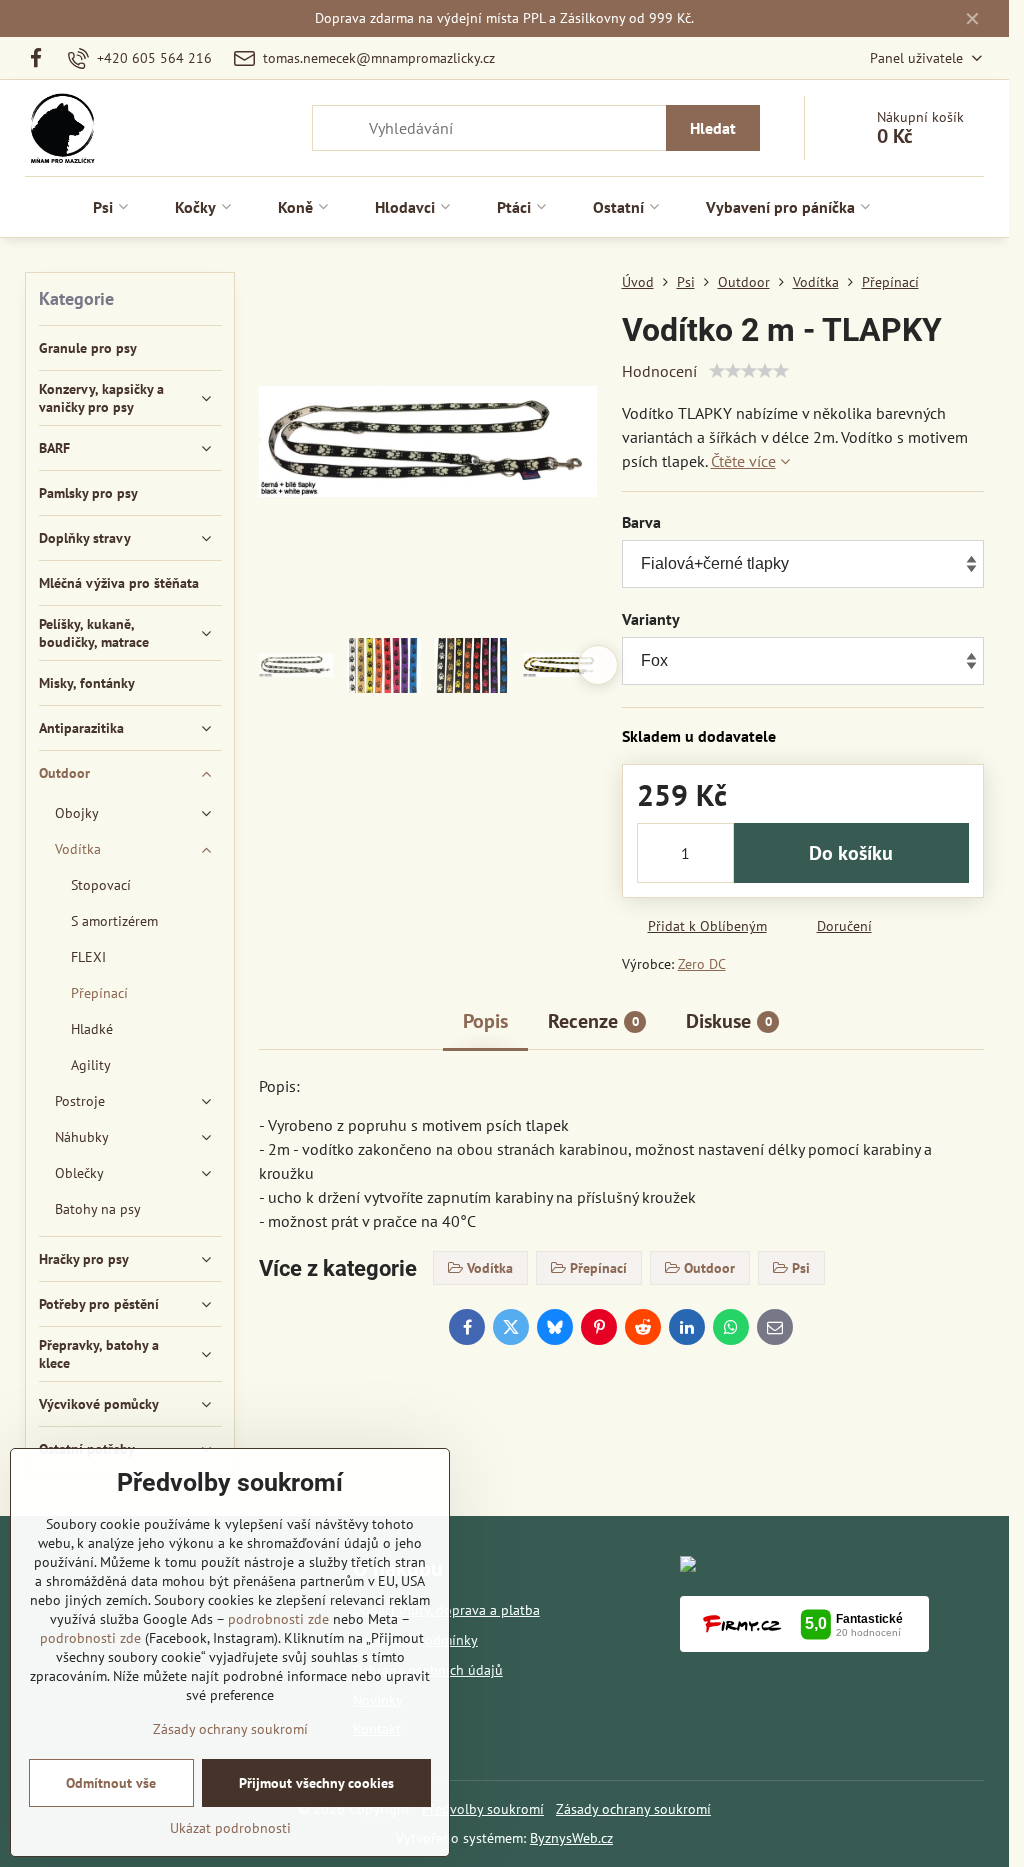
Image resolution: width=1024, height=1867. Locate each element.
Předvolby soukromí (483, 1809)
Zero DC (702, 964)
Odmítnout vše (111, 1783)
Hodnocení (659, 371)
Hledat (713, 128)
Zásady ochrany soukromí (633, 1809)
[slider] (749, 371)
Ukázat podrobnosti (230, 1828)
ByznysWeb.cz (571, 1838)
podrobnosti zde (278, 1619)
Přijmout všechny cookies (316, 1783)
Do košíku (851, 853)
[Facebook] (41, 58)
